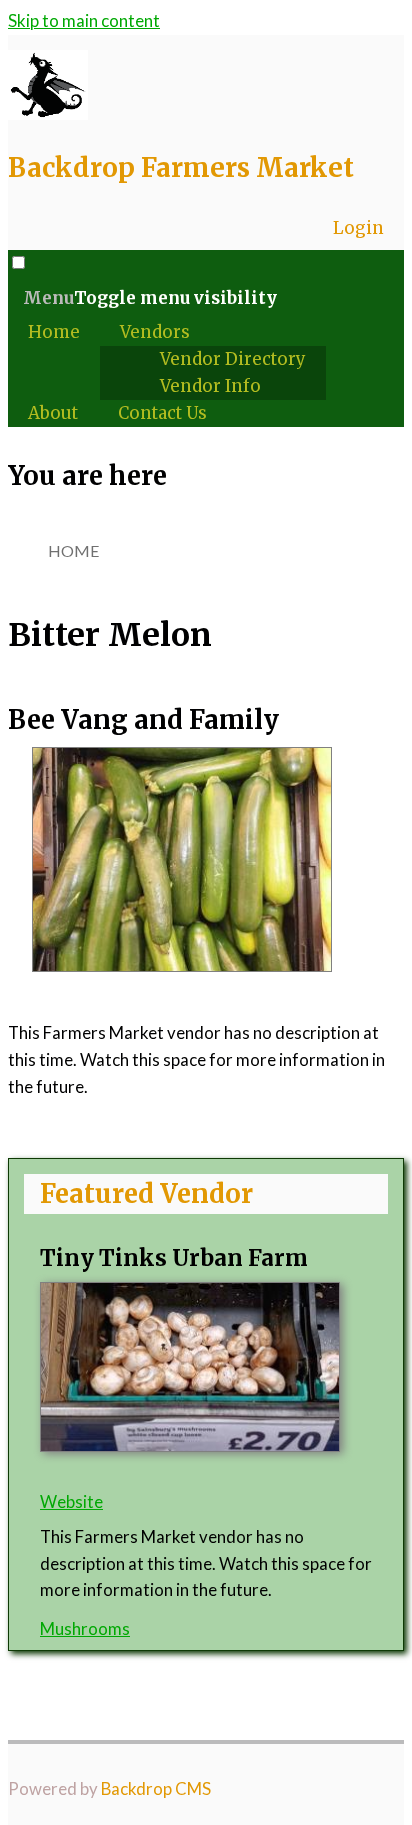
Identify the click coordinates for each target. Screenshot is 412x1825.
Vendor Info (210, 386)
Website (71, 1501)
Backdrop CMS (156, 1788)
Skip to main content (84, 20)
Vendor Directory (233, 359)
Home (54, 332)
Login (358, 228)
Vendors (155, 332)
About (53, 413)
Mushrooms (85, 1628)
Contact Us (162, 413)
